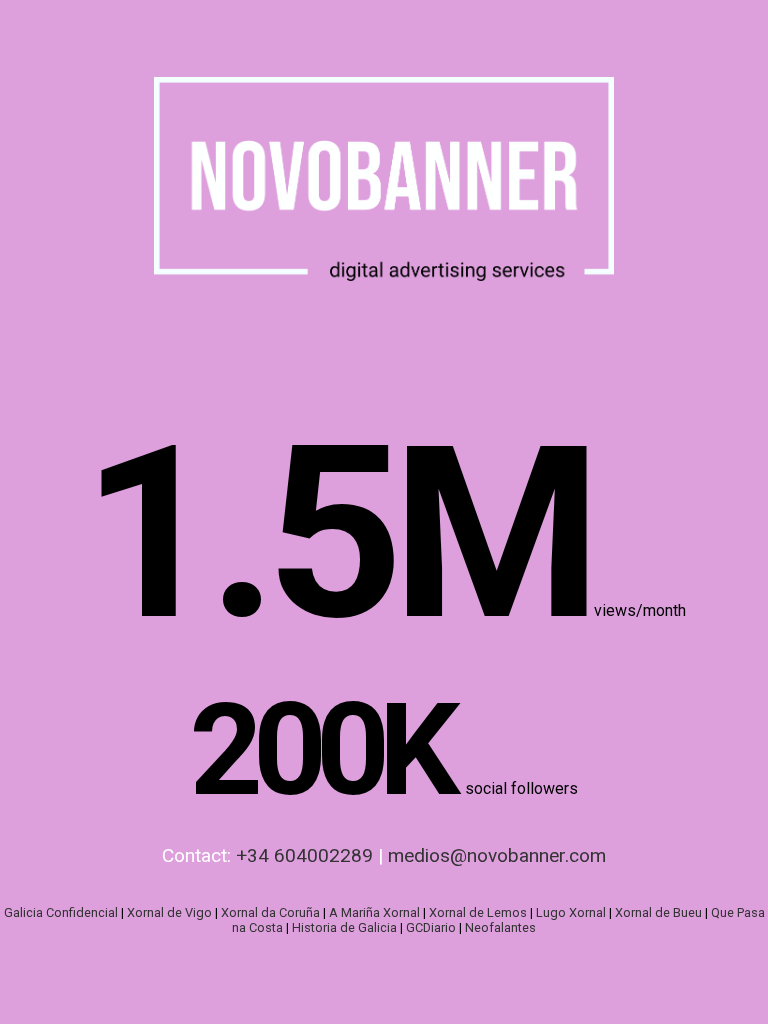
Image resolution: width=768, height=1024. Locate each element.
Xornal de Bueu (658, 912)
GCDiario (431, 927)
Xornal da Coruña (270, 912)
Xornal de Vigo (169, 912)
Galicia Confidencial (61, 912)
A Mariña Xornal (374, 912)
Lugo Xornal (571, 912)
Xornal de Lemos (478, 912)
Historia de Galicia (344, 927)
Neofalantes (500, 927)
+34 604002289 (304, 855)
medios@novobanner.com (497, 855)
